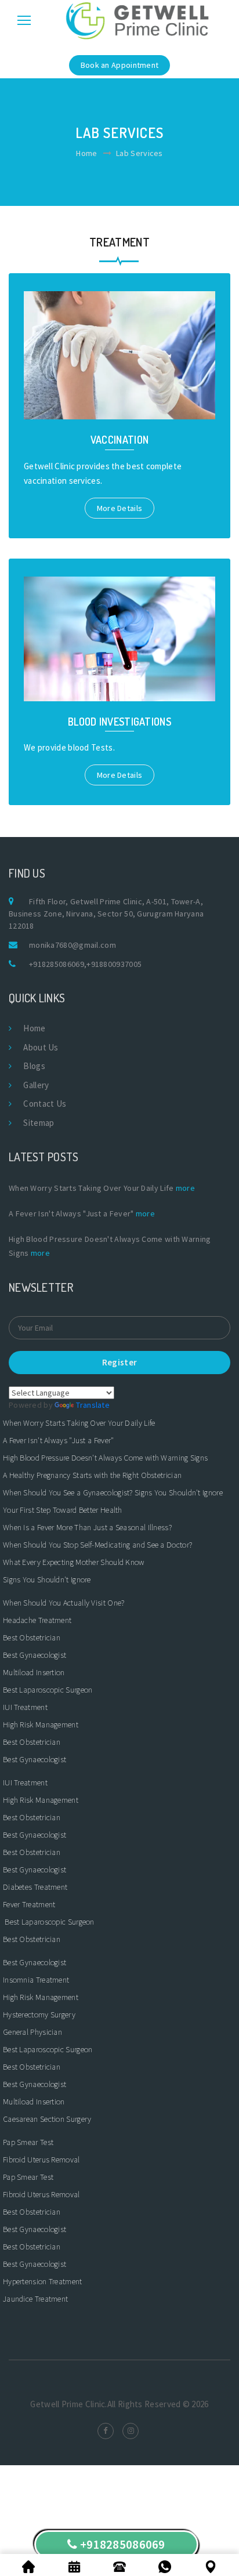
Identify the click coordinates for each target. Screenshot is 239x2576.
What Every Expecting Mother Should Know (74, 1562)
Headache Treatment (37, 1620)
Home (86, 153)
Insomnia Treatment (36, 1980)
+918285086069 (57, 964)
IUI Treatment (25, 1707)
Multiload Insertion (34, 1672)
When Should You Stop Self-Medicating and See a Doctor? (97, 1545)
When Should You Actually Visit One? (64, 1603)
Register (119, 1362)
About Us (41, 1047)
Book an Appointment (120, 65)
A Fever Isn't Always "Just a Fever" (59, 1440)
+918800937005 (114, 964)
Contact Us (45, 1104)
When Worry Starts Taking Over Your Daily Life (79, 1423)
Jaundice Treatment (35, 2299)
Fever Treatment (29, 1904)
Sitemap (39, 1123)
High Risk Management (41, 1724)
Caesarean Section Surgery (47, 2119)
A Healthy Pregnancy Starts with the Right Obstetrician (92, 1475)
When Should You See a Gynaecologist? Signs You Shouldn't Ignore (113, 1492)
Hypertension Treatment (43, 2281)
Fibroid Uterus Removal (41, 2160)
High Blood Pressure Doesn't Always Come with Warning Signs (105, 1458)
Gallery (36, 1085)
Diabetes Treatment (35, 1887)
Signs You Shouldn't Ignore (47, 1579)
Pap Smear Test (28, 2142)
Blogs (34, 1066)
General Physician (32, 2032)
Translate (93, 1405)
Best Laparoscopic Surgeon (48, 1690)
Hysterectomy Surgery (39, 2015)
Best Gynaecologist (35, 1655)
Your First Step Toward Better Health (63, 1510)
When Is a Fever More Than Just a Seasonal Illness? (87, 1527)
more (185, 1188)
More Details (120, 508)
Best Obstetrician (32, 1637)
